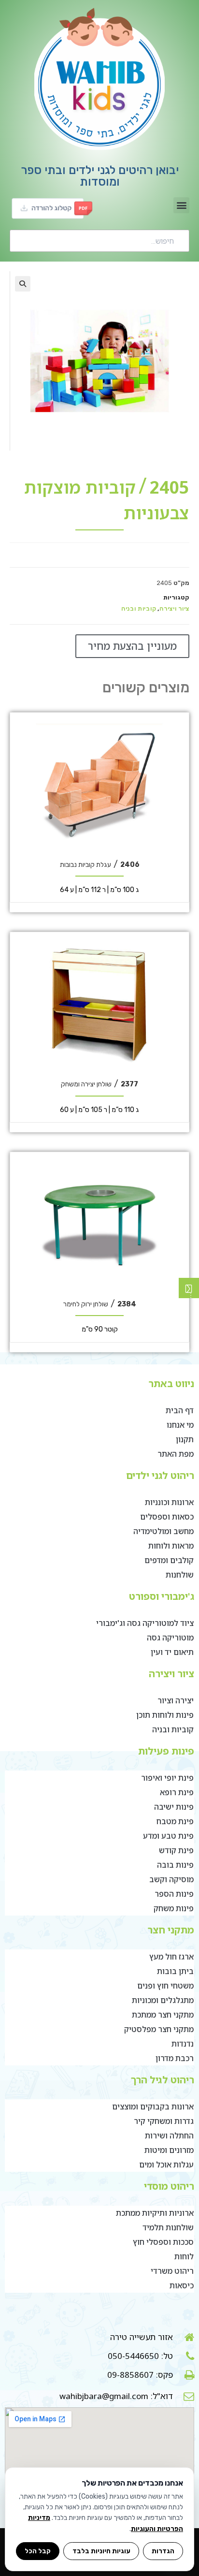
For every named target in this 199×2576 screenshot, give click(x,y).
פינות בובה (175, 1865)
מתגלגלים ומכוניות (163, 2000)
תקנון (185, 1439)
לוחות (184, 2256)
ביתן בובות (175, 1971)
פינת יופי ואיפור (167, 1778)
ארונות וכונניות (169, 1502)
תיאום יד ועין (172, 1652)
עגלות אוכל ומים (166, 2165)
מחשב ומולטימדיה (163, 1531)
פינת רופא (177, 1792)
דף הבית (180, 1410)
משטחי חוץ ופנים (165, 1986)
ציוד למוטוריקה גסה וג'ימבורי (145, 1623)
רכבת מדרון (175, 2058)
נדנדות (183, 2044)
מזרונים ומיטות (169, 2150)
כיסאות (182, 2285)
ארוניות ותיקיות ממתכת (155, 2213)
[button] (181, 205)
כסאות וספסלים (167, 1517)
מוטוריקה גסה (170, 1638)
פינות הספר (174, 1894)
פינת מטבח (175, 1821)
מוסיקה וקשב (171, 1879)
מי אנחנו (180, 1425)
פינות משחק (174, 1908)
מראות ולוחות (171, 1546)
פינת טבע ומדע (168, 1836)
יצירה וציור (176, 1700)
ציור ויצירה (174, 608)
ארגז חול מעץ (171, 1957)
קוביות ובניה (139, 608)
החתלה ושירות (169, 2136)
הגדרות (163, 2551)
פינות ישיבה (174, 1807)
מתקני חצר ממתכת (163, 2015)
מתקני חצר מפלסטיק (159, 2029)
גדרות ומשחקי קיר (164, 2121)
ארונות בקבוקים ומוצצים (153, 2107)
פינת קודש (176, 1850)
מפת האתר (176, 1454)
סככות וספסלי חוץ (163, 2242)
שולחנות (180, 1575)
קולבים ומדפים (169, 1560)
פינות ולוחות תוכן (165, 1715)
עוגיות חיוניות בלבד (101, 2551)
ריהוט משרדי (172, 2271)
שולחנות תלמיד (168, 2227)
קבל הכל (38, 2551)
